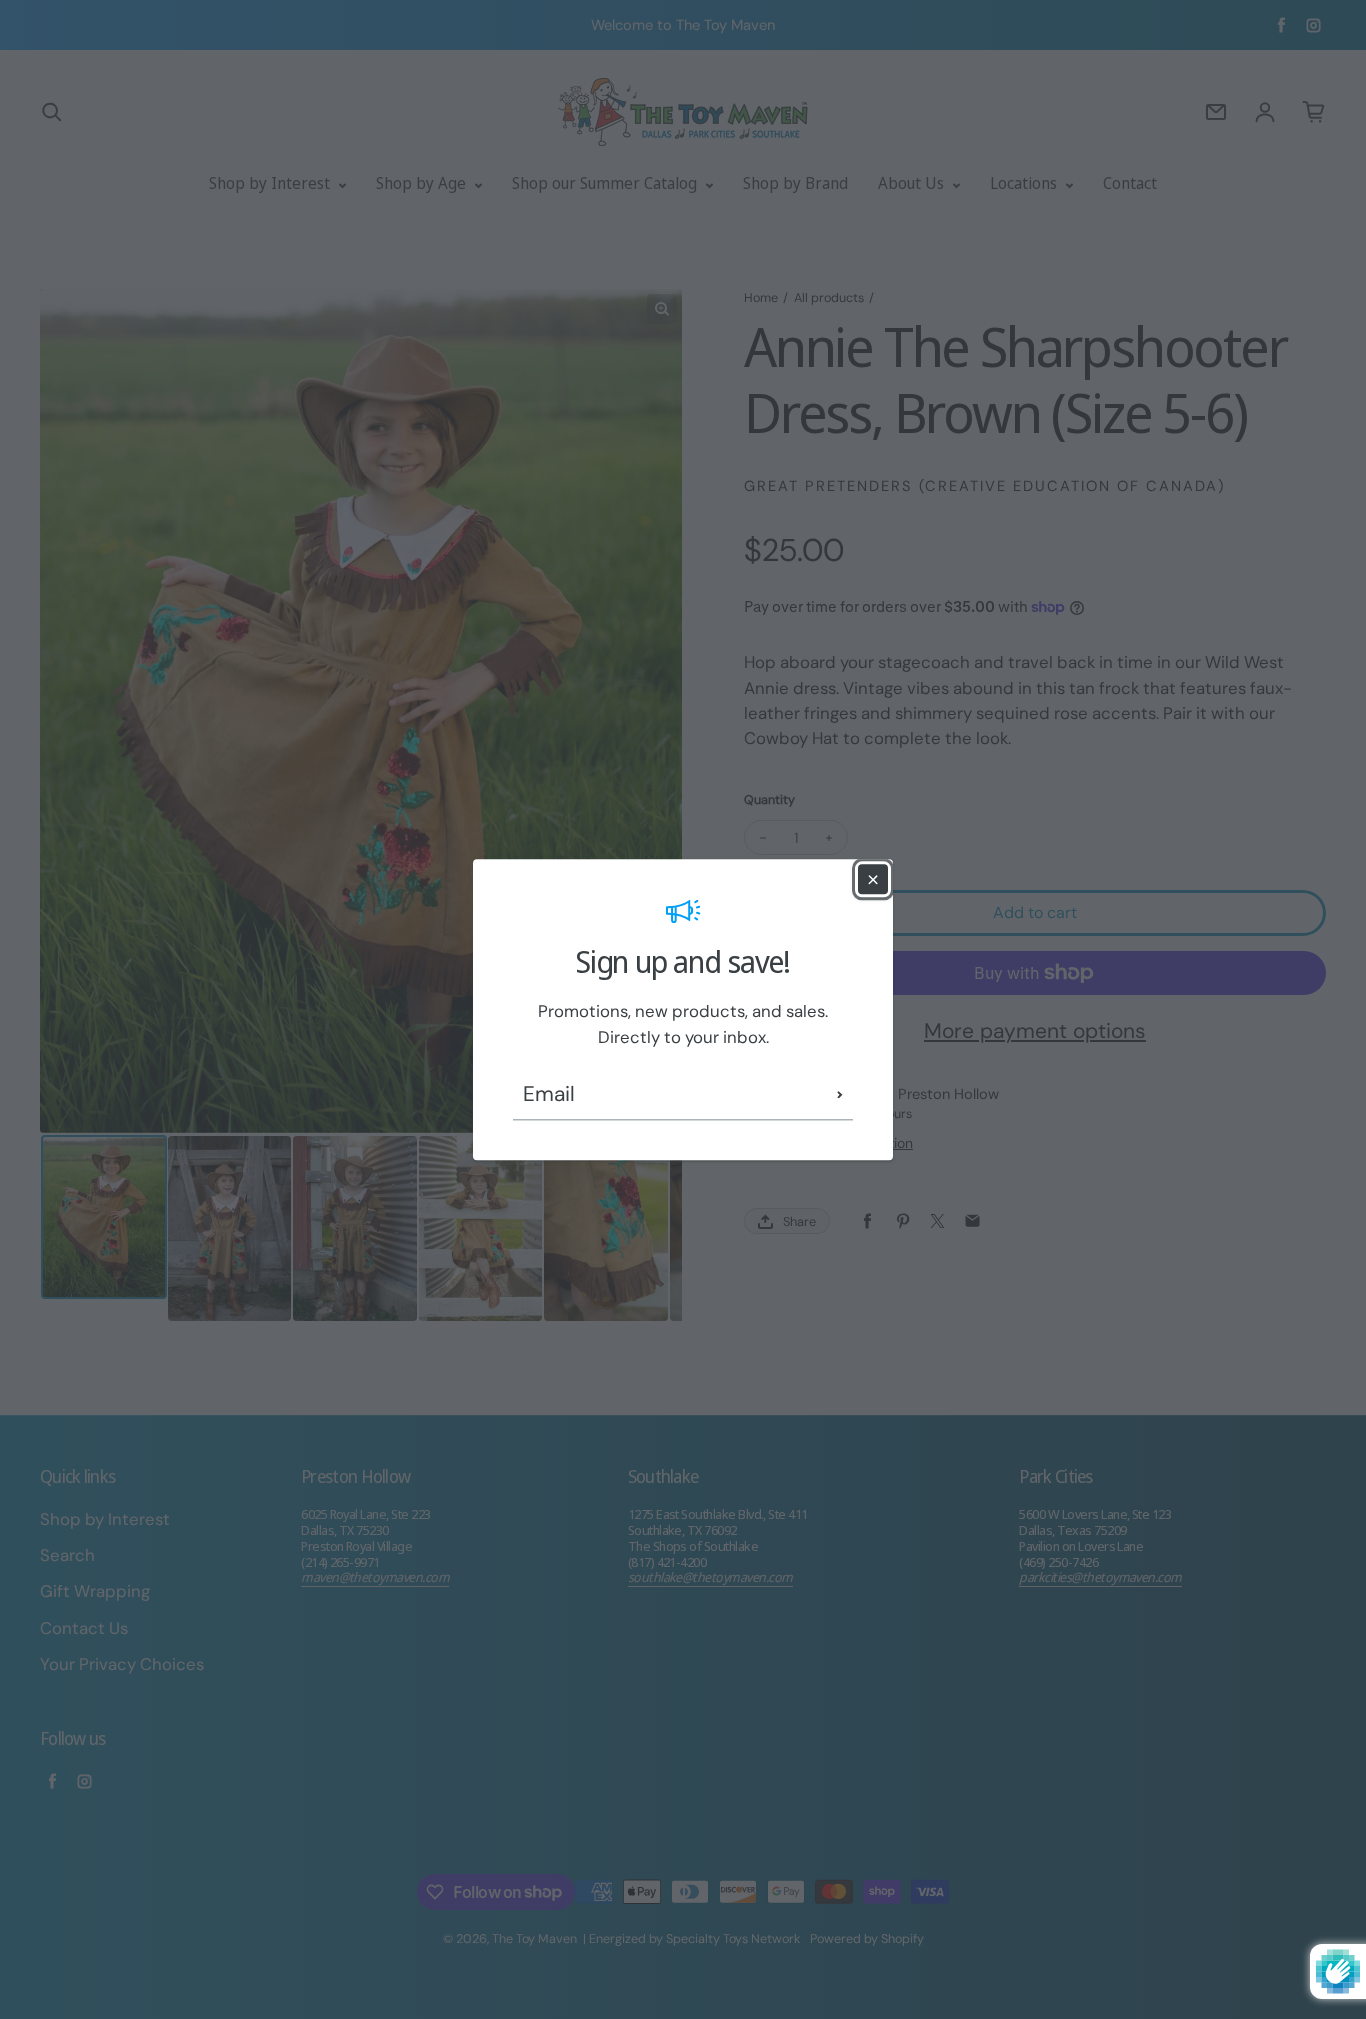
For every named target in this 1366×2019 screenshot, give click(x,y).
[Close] (873, 879)
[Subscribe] (840, 1095)
